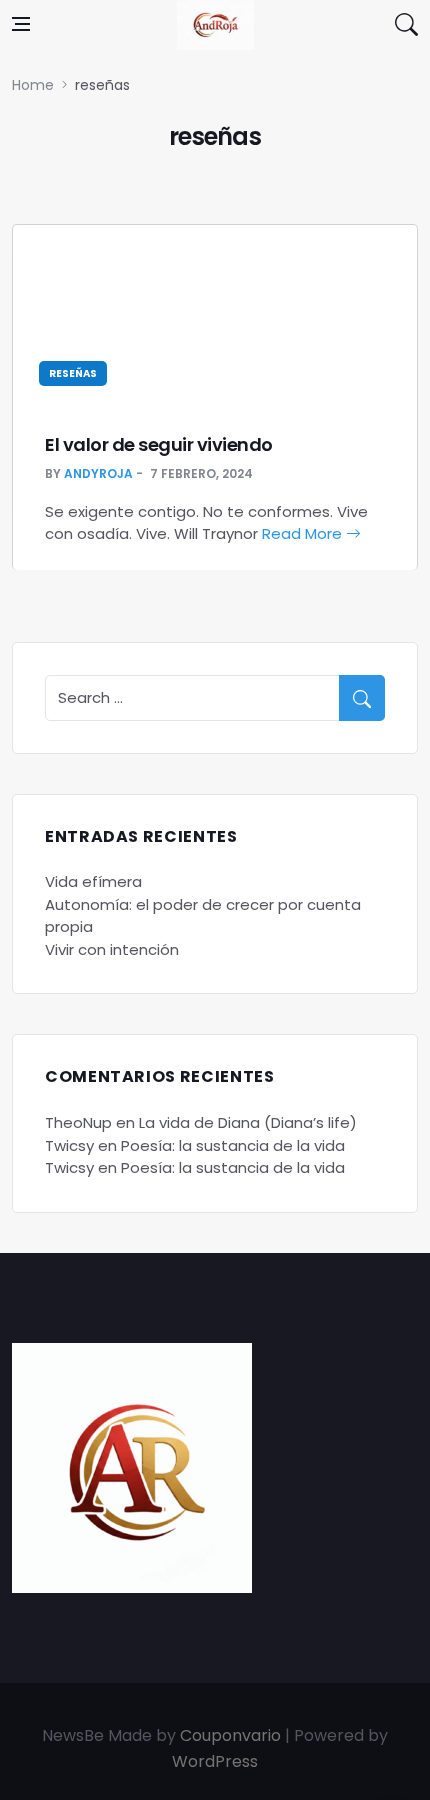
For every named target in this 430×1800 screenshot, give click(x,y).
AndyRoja (98, 473)
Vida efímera (93, 881)
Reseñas (73, 373)
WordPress (215, 1761)
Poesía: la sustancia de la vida (233, 1145)
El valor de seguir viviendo (159, 444)
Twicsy (69, 1145)
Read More (304, 533)
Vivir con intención (112, 949)
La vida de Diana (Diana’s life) (248, 1122)
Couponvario (230, 1735)
